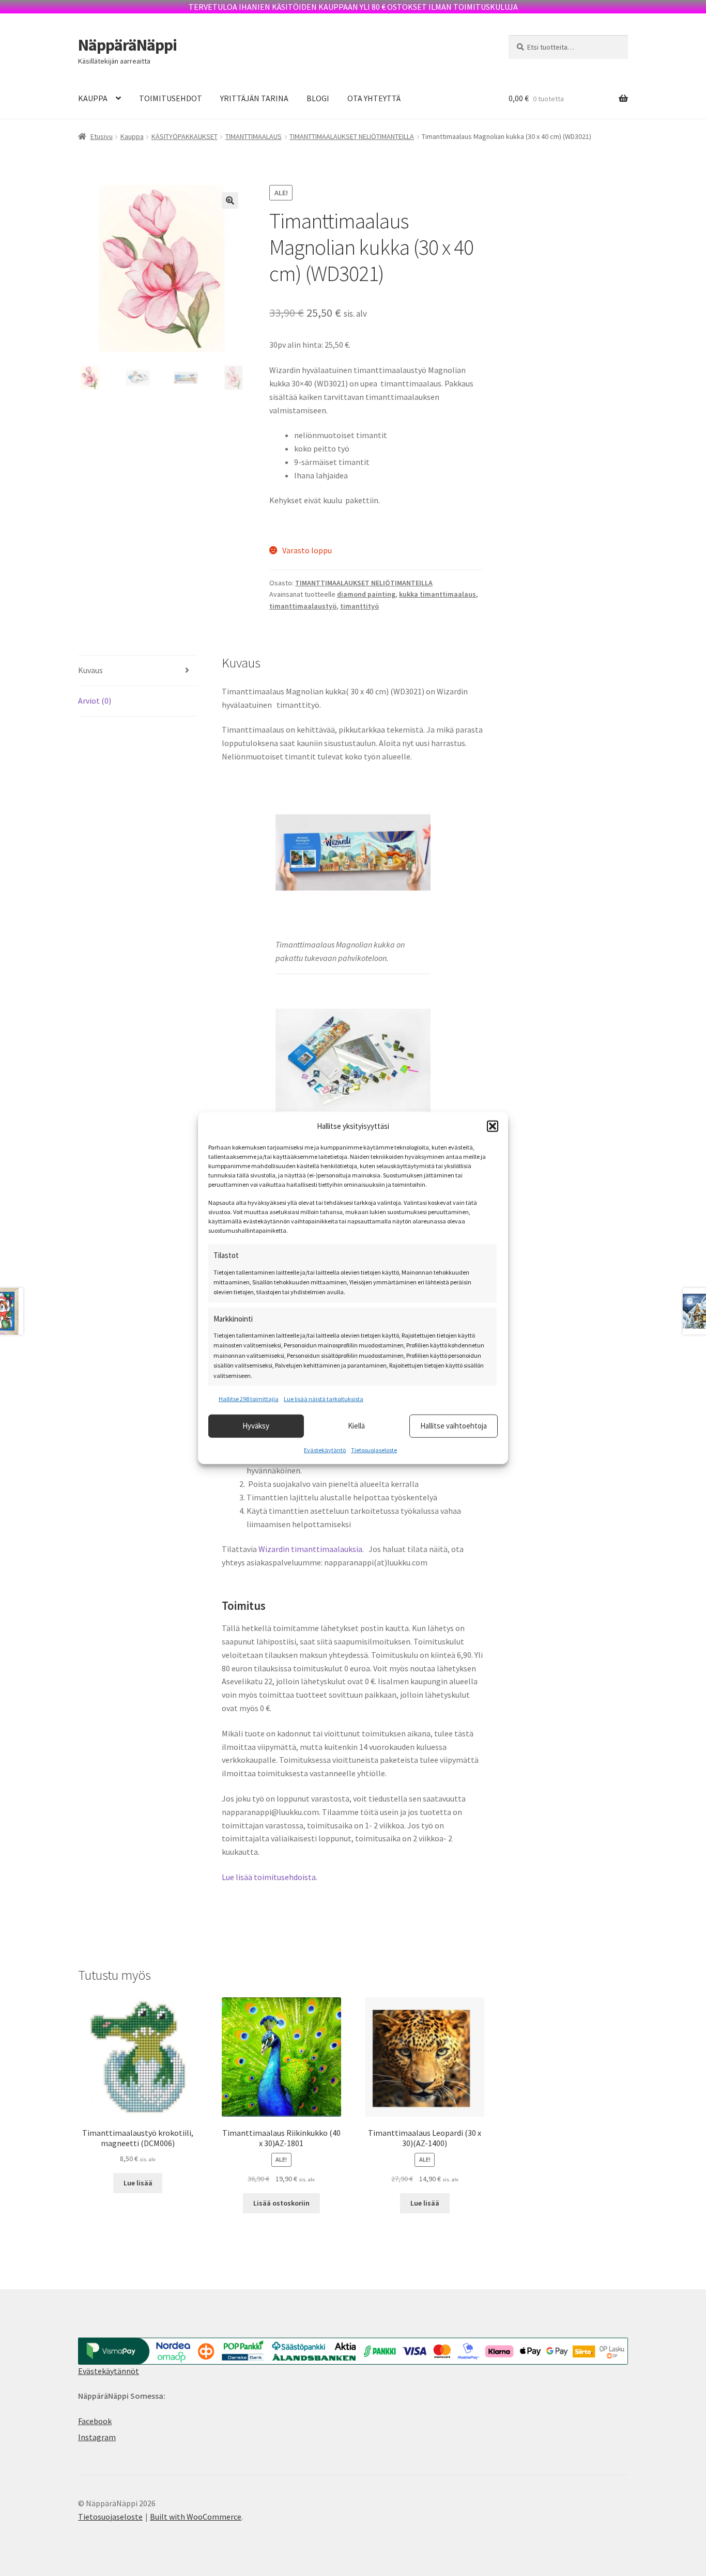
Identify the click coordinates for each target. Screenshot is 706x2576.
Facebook (95, 2421)
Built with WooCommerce (196, 2517)
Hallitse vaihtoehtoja (454, 1426)
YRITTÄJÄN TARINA (254, 98)
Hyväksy (256, 1426)
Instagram (97, 2437)
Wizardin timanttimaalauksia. (310, 1549)
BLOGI (318, 98)
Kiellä (356, 1426)
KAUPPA (93, 98)
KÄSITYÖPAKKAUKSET (185, 136)
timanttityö (359, 606)
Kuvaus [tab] (90, 670)
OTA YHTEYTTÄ (374, 98)
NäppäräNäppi (127, 45)
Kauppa (132, 136)
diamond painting (366, 594)
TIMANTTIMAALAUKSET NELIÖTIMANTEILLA (352, 136)
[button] (493, 1126)
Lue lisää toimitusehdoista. (270, 1877)
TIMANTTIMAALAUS (254, 136)
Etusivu (102, 136)
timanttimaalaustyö (303, 606)
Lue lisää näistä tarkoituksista (324, 1399)
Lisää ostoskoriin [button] (281, 2203)
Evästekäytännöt (109, 2371)
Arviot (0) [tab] (95, 701)
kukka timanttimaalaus (438, 594)
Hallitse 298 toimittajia (249, 1399)
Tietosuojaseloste (374, 1449)
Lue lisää (138, 2183)
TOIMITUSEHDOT (171, 98)
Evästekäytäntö (325, 1449)
